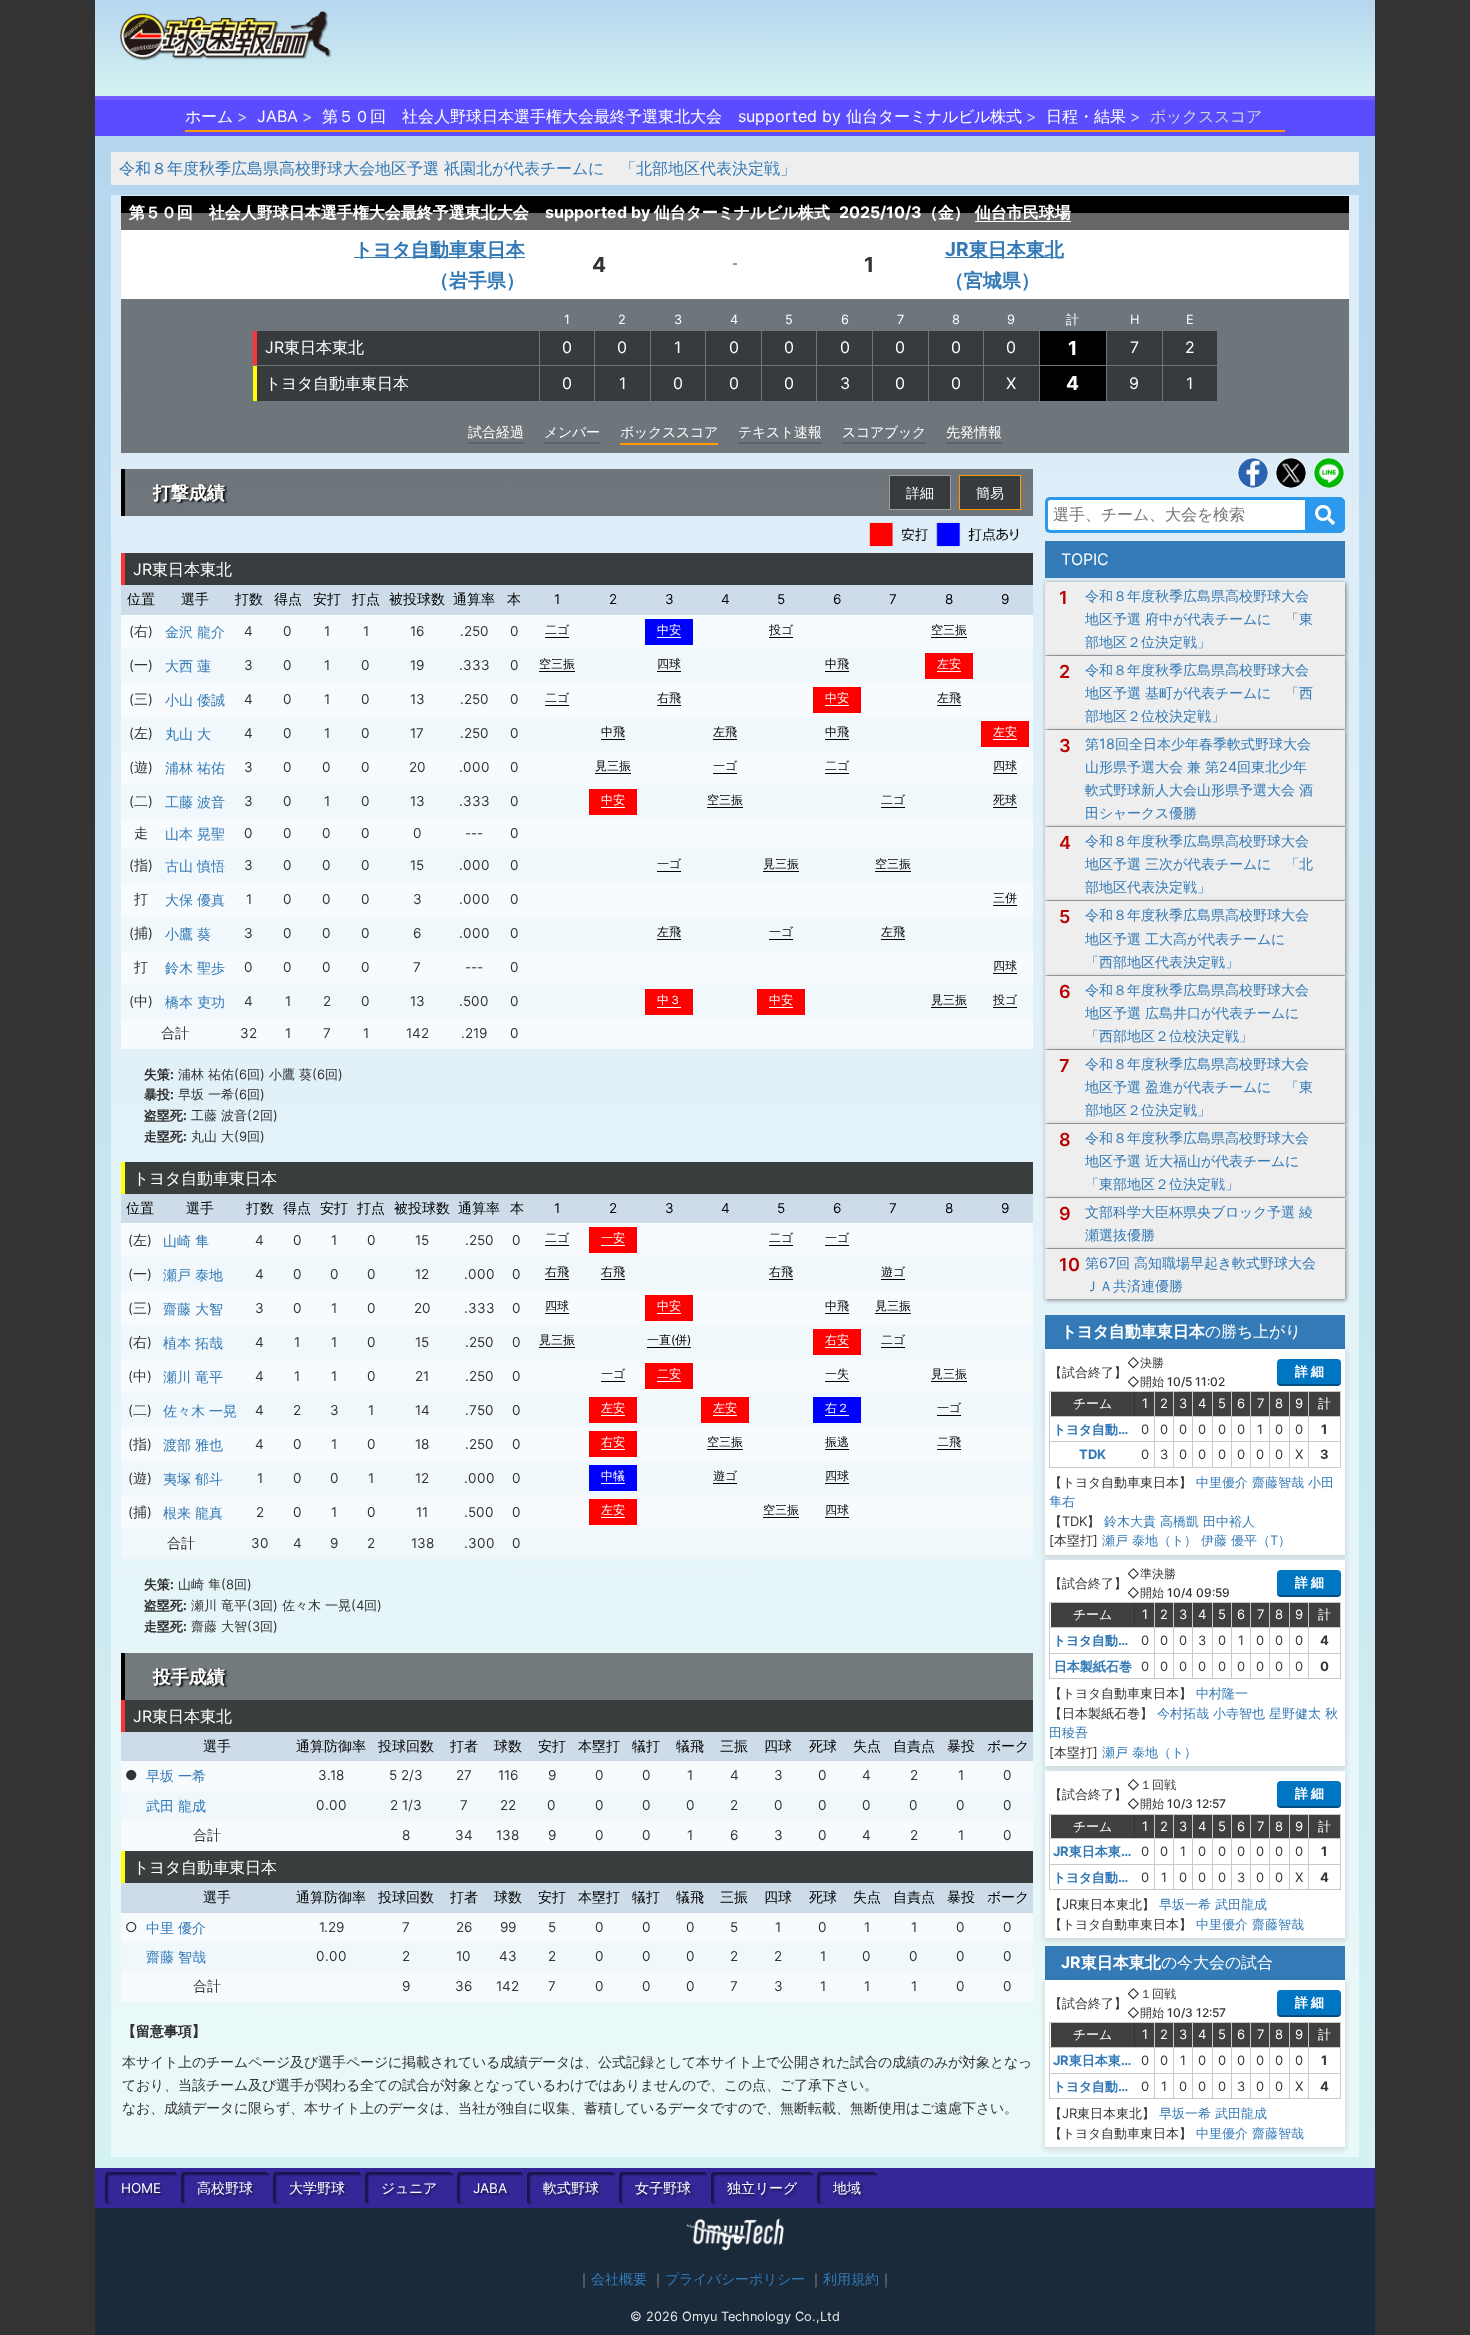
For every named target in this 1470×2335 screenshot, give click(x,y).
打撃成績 (189, 492)
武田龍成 (1241, 1904)
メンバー (572, 431)
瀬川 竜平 (193, 1376)
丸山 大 (188, 733)
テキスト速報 (780, 431)
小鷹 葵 (188, 933)
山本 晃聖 (195, 833)
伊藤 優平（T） (1246, 1540)
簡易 (990, 492)
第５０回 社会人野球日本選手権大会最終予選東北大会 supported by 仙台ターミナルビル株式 (672, 116)
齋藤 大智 (193, 1308)
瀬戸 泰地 (193, 1274)
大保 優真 (195, 899)
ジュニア (409, 2188)
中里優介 (1222, 1482)
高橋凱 (1179, 1521)
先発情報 (974, 431)
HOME (141, 2188)
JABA (277, 116)
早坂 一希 (176, 1775)
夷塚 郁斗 (193, 1478)
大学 (317, 2188)
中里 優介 (176, 1927)
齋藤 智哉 (176, 1956)
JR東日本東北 (314, 347)
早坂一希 (1185, 1904)
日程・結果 (1086, 116)
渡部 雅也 (193, 1444)
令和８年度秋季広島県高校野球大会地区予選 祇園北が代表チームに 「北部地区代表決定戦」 (457, 168)
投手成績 (189, 1676)
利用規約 (851, 2279)
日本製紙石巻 (1093, 1666)
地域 (847, 2188)
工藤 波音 (195, 801)
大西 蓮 (188, 665)
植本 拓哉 (193, 1342)
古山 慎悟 (195, 865)
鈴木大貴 (1130, 1521)
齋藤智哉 (1278, 1482)
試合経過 (496, 431)
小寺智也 (1239, 1713)
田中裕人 (1229, 1521)
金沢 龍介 (195, 631)
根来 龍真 (193, 1512)
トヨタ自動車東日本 (337, 383)
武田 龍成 (176, 1805)
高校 (225, 2188)
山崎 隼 (186, 1240)
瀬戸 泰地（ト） (1149, 1540)
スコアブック (884, 431)
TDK (1092, 1454)
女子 (663, 2188)
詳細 (920, 492)
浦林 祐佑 (195, 767)
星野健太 (1295, 1713)
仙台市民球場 (1023, 212)
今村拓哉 (1183, 1713)
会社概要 (619, 2279)
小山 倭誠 (195, 699)
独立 (762, 2188)
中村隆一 (1222, 1693)
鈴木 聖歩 (195, 967)
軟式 (571, 2188)
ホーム (209, 116)
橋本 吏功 (195, 1001)
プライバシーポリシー (735, 2279)
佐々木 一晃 (200, 1410)
